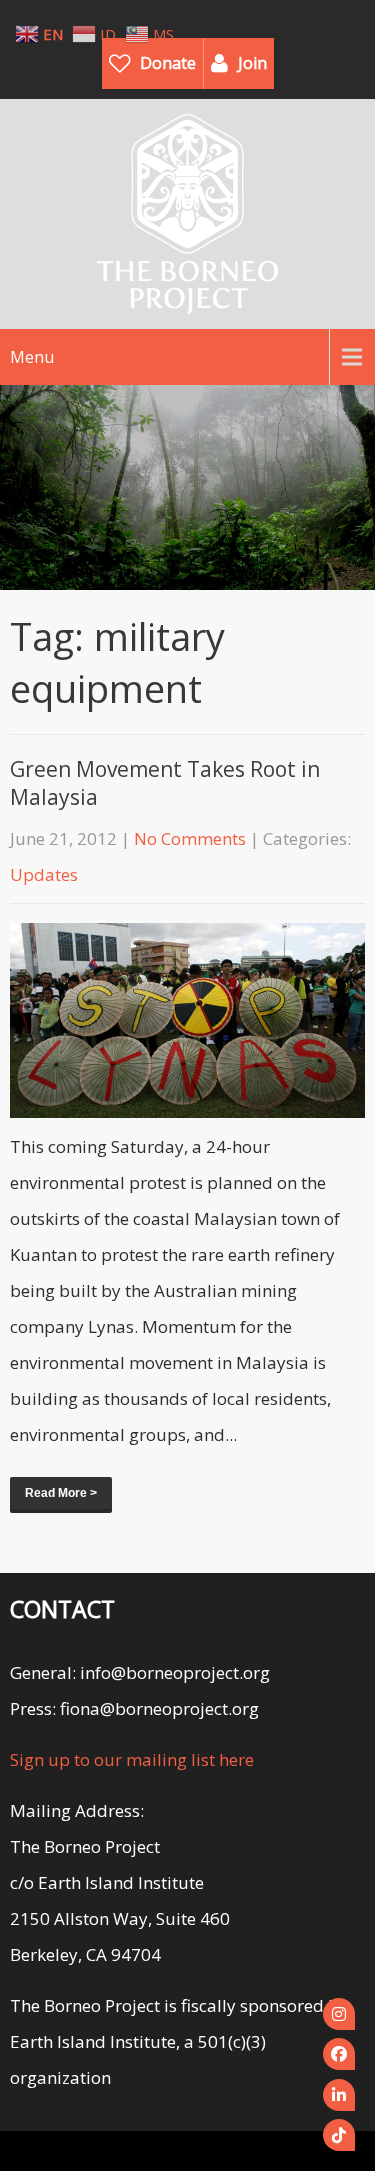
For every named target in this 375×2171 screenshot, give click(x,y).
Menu (32, 357)
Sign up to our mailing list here (132, 1759)
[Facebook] (339, 2054)
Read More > (61, 1493)
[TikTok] (339, 2135)
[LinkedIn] (339, 2095)
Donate (168, 63)
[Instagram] (339, 2014)
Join (252, 63)
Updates (44, 874)
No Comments (190, 838)
